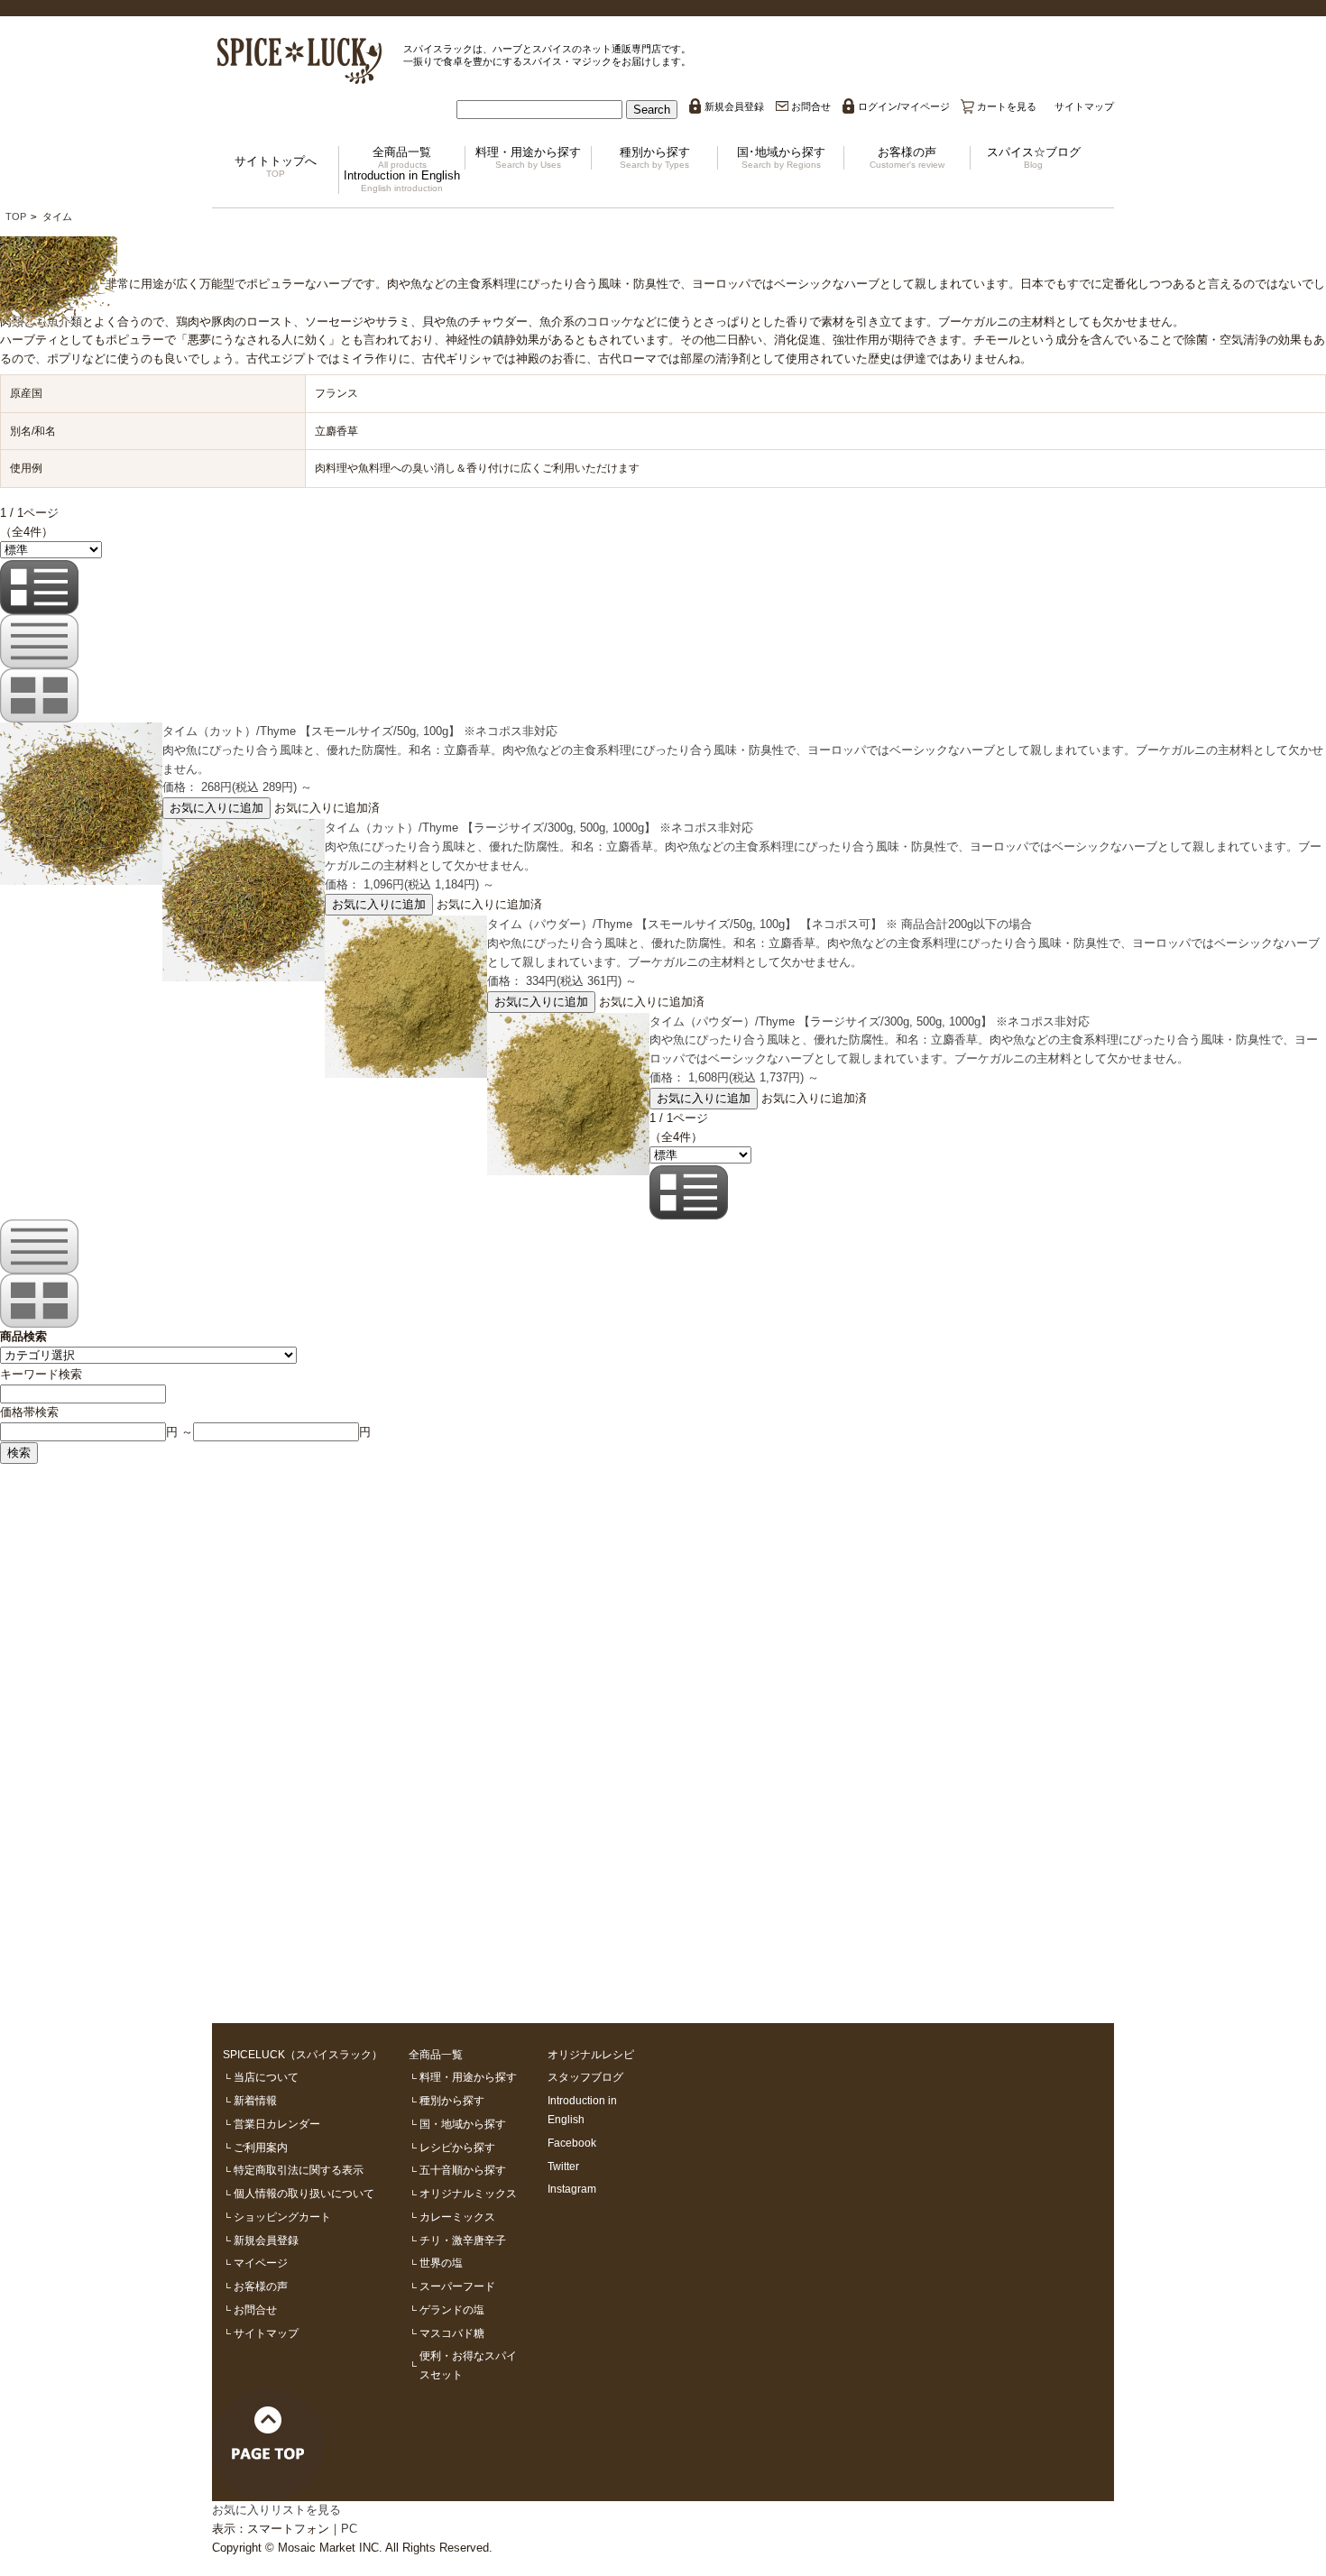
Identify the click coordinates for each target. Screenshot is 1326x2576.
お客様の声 (907, 157)
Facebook (572, 2143)
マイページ (261, 2263)
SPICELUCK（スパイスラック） (303, 2054)
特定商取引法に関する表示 (299, 2170)
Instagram (572, 2189)
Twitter (563, 2166)
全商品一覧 (402, 157)
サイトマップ (1084, 106)
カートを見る (1007, 106)
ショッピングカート (282, 2217)
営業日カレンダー (277, 2124)
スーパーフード (457, 2286)
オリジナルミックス (468, 2193)
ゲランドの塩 (452, 2309)
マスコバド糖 (452, 2333)
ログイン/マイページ (904, 106)
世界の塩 (441, 2263)
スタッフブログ (585, 2077)
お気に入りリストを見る (276, 2510)
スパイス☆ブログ (1034, 157)
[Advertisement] (541, 1734)
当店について (266, 2077)
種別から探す (655, 157)
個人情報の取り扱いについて (304, 2193)
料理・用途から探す (528, 157)
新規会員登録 (734, 106)
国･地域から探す (781, 157)
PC (349, 2529)
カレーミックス (457, 2217)
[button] (652, 110)
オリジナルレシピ (591, 2054)
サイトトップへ (276, 166)
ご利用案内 (261, 2147)
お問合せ (811, 106)
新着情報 (255, 2100)
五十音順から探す (463, 2170)
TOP (16, 216)
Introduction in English (402, 181)
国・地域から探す (463, 2124)
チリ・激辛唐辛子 (463, 2240)
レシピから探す (457, 2147)
